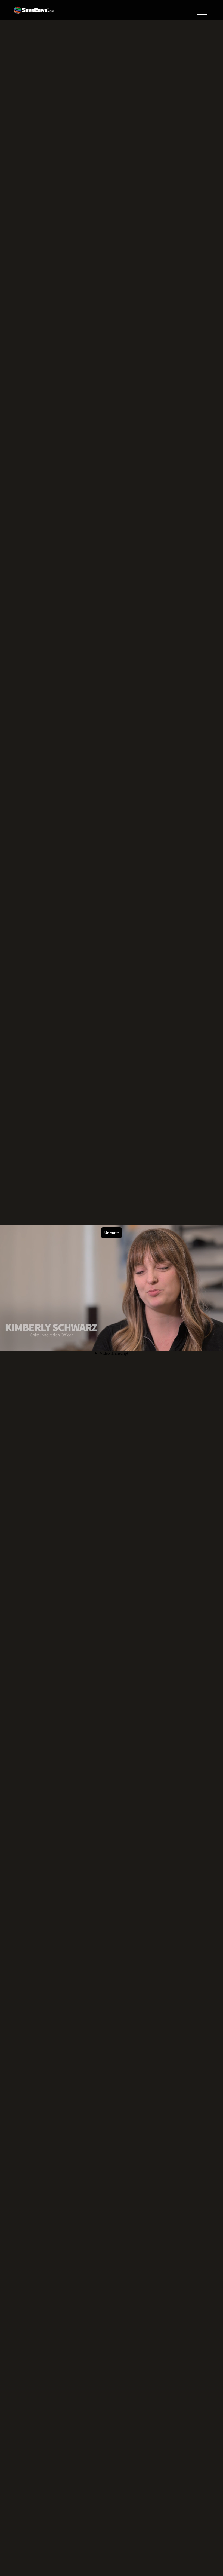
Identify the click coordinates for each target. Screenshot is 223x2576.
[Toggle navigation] (202, 12)
